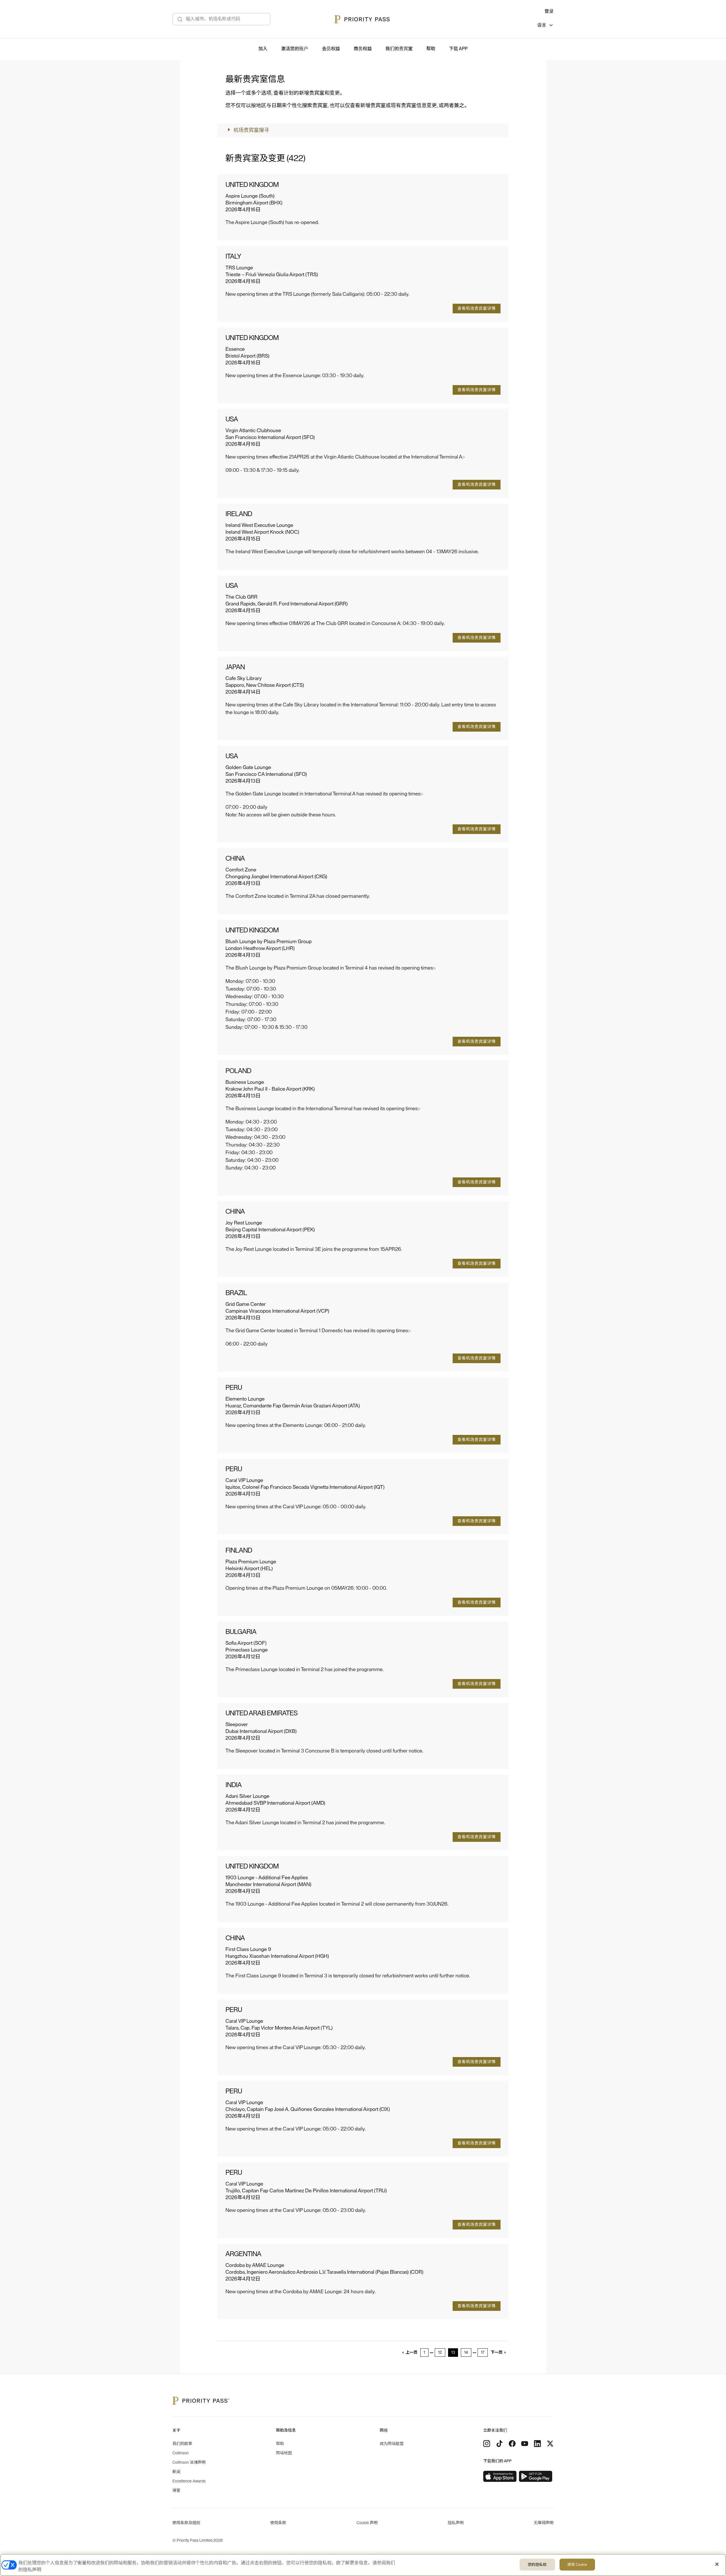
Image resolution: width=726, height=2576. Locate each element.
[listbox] (545, 26)
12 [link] (440, 2353)
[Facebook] (512, 2444)
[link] (500, 2476)
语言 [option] (542, 25)
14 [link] (466, 2353)
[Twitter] (550, 2444)
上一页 (411, 2353)
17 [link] (483, 2353)
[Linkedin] (537, 2444)
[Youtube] (525, 2444)
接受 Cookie (577, 2565)
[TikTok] (499, 2444)
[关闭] (717, 2564)
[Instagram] (487, 2444)
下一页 (497, 2353)
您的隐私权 (537, 2565)
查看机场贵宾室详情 (477, 309)
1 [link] (424, 2353)
